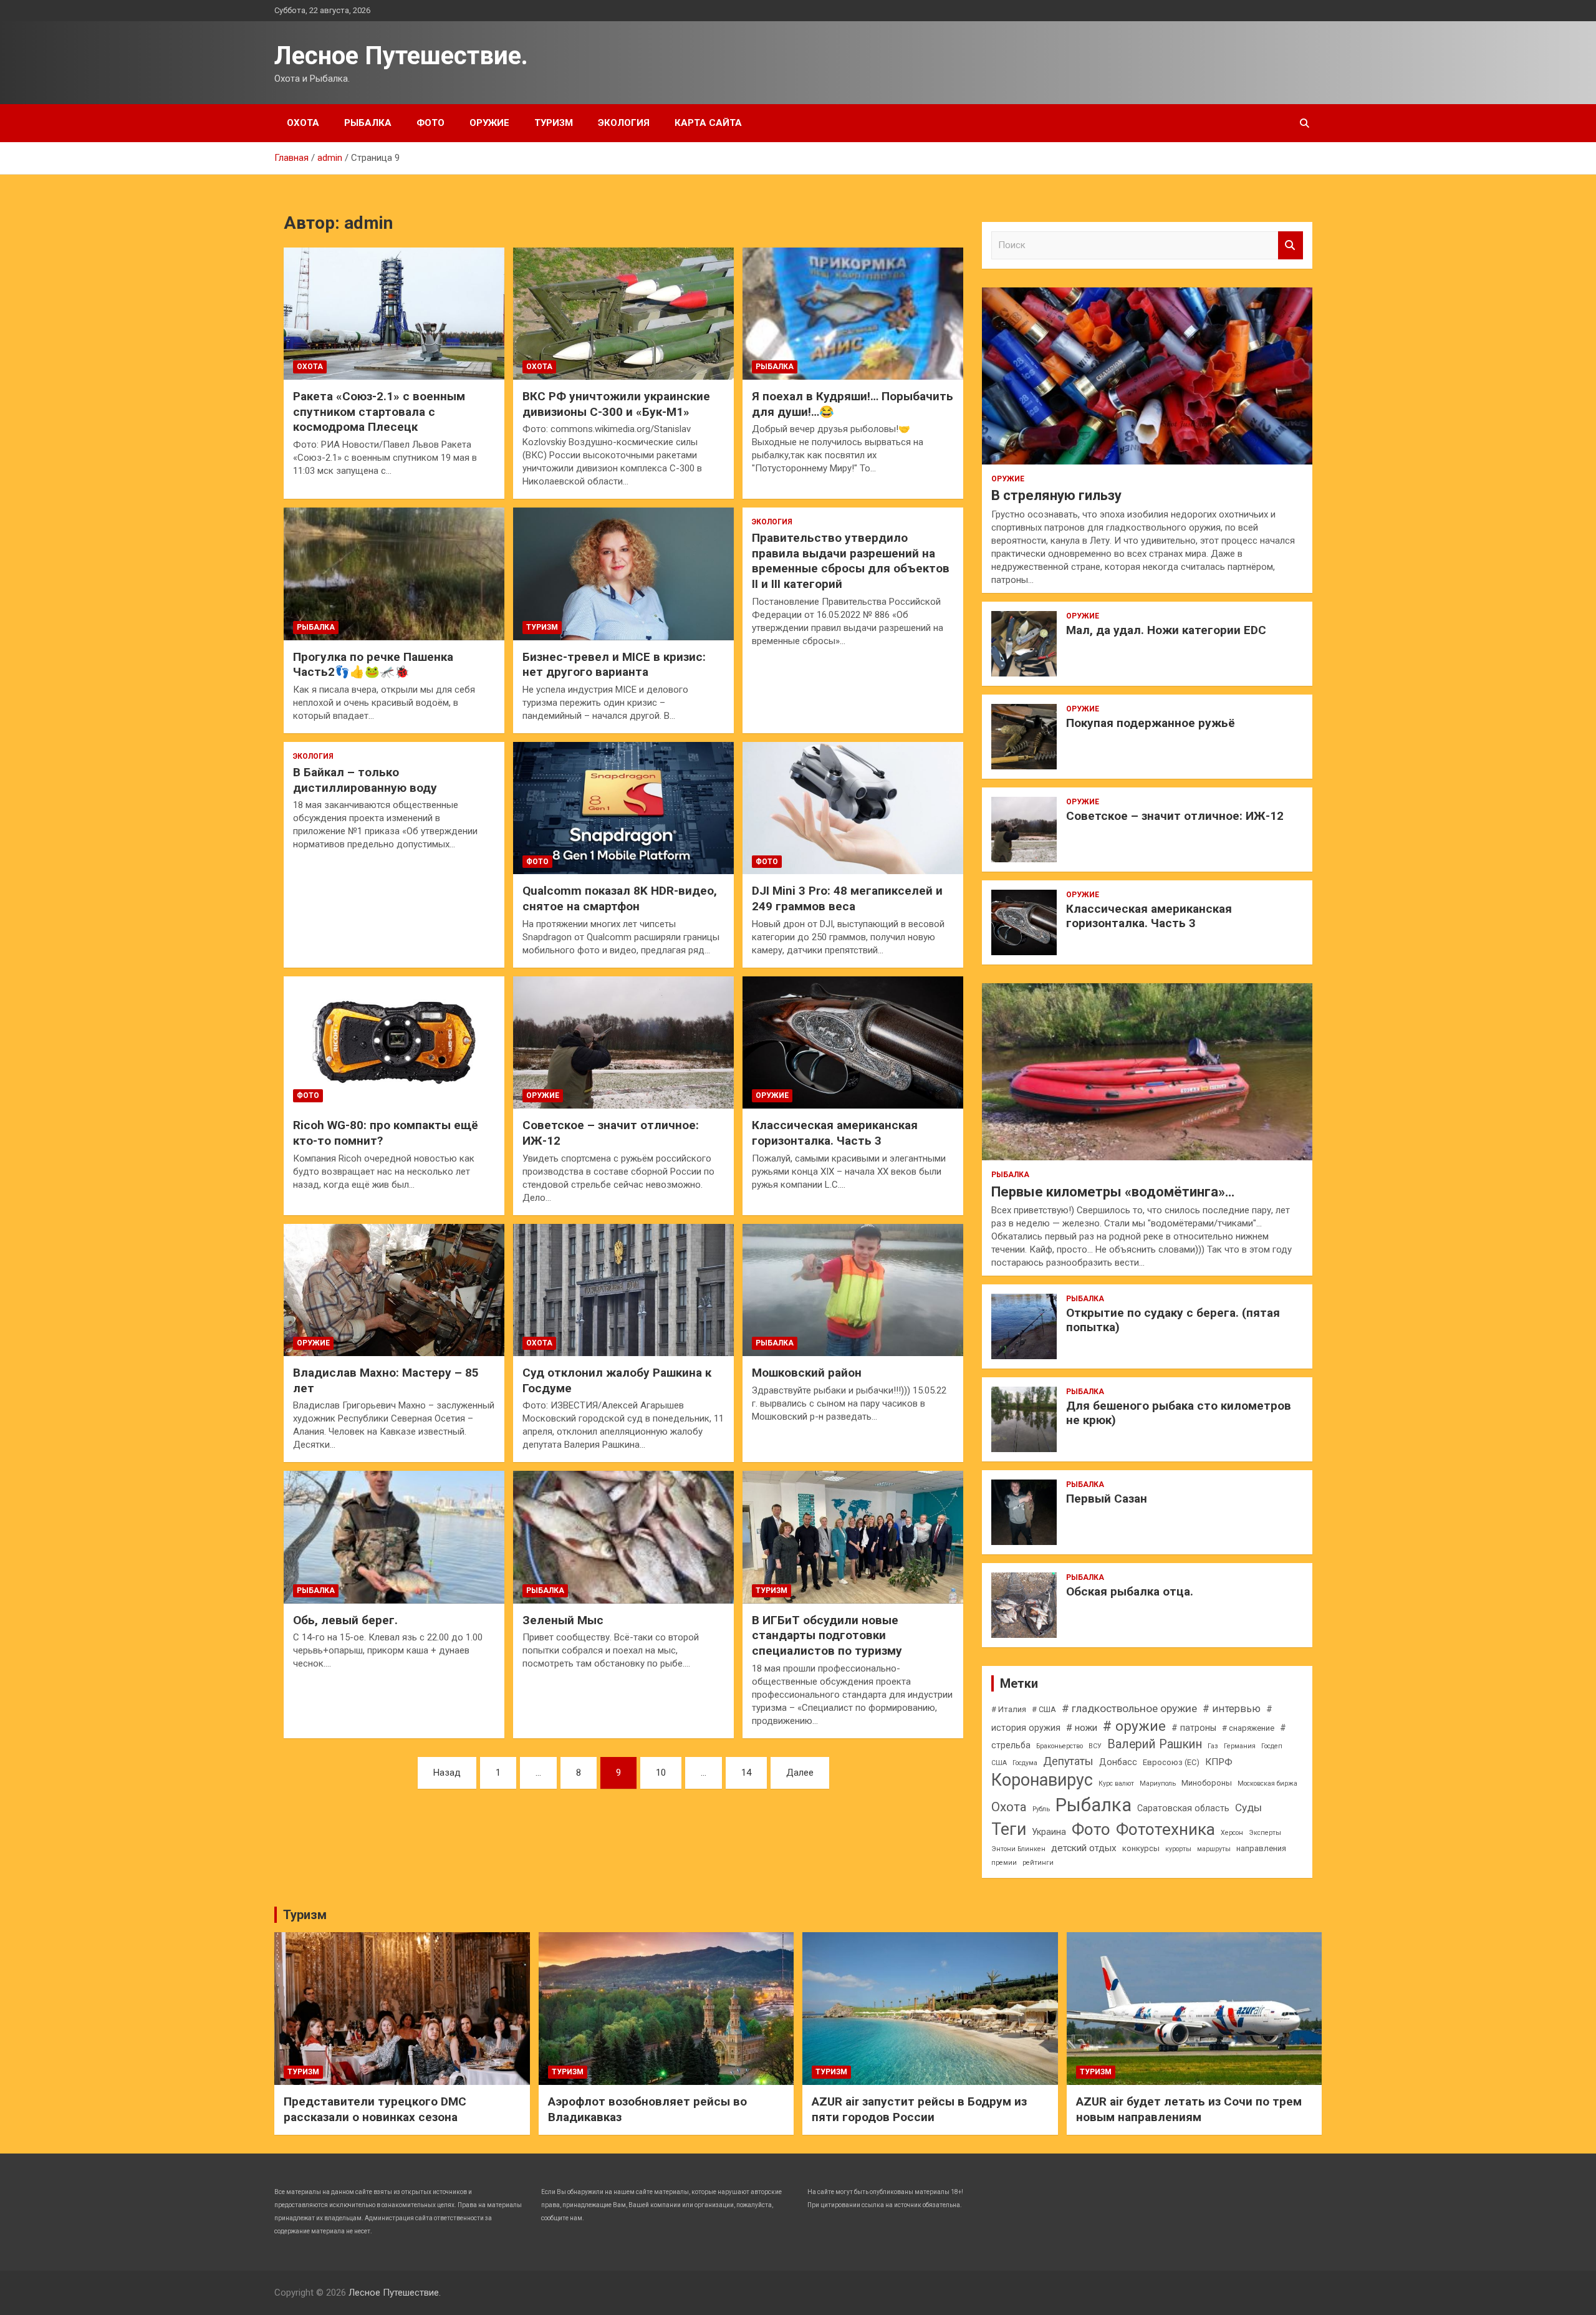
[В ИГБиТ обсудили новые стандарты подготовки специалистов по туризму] (853, 1538)
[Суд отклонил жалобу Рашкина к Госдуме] (623, 1290)
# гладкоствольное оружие (1129, 1708)
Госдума (1025, 1763)
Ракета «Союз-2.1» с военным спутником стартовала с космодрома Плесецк (379, 412)
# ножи (1082, 1728)
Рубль (1041, 1809)
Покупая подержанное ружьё (1151, 723)
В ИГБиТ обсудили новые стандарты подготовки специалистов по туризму (827, 1635)
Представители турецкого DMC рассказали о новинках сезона (375, 2109)
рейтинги (1038, 1863)
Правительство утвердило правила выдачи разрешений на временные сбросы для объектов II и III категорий (851, 561)
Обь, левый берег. (345, 1620)
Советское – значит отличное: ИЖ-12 (1175, 816)
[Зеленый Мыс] (623, 1538)
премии (1004, 1863)
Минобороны (1207, 1783)
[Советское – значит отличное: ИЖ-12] (623, 1042)
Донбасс (1118, 1762)
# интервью (1232, 1709)
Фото (430, 123)
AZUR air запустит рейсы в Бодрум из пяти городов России (919, 2109)
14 (746, 1773)
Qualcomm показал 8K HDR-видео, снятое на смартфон (620, 898)
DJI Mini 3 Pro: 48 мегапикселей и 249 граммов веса (847, 898)
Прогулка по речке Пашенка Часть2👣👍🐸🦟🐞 (373, 665)
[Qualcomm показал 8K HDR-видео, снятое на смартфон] (623, 808)
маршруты (1214, 1849)
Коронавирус (1042, 1780)
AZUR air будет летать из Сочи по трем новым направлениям (1189, 2109)
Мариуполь (1158, 1783)
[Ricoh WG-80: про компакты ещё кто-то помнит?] (394, 1042)
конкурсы (1141, 1848)
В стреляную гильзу (1056, 495)
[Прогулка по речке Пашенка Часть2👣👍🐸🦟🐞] (394, 574)
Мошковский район (807, 1373)
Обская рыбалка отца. (1130, 1591)
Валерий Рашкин (1155, 1744)
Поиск (1291, 245)
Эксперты (1265, 1833)
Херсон (1232, 1833)
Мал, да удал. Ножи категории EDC (1166, 630)
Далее (800, 1773)
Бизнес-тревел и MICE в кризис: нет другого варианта (614, 665)
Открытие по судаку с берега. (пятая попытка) (1173, 1320)
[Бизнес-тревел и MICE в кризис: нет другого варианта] (623, 574)
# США (1044, 1709)
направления (1261, 1848)
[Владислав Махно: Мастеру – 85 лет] (394, 1290)
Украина (1049, 1832)
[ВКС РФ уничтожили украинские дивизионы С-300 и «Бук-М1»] (623, 314)
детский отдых (1084, 1848)
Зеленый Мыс (563, 1620)
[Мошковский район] (853, 1290)
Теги (1009, 1829)
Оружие (489, 123)
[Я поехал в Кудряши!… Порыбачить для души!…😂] (853, 314)
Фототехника (1166, 1829)
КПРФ (1219, 1762)
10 (661, 1773)
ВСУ (1095, 1746)
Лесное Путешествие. (401, 56)
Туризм (554, 123)
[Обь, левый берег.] (394, 1538)
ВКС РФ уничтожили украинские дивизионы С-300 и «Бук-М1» (616, 404)
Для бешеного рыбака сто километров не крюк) (1179, 1413)
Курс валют (1116, 1783)
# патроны (1194, 1728)
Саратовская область (1183, 1808)
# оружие (1134, 1726)
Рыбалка (368, 123)
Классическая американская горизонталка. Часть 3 (835, 1133)
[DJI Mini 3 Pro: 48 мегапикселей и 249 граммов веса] (853, 808)
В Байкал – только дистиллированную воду (365, 780)
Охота (303, 123)
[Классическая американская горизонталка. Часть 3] (853, 1042)
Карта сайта (708, 123)
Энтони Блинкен (1018, 1849)
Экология (624, 123)
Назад (447, 1773)
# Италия (1009, 1709)
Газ (1213, 1746)
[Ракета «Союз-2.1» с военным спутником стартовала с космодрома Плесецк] (394, 314)
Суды (1248, 1807)
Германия (1240, 1746)
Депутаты (1068, 1761)
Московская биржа (1267, 1783)
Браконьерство (1060, 1746)
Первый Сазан (1107, 1499)
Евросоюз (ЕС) (1171, 1762)
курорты (1178, 1849)
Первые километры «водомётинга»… (1113, 1192)
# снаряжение (1248, 1728)
